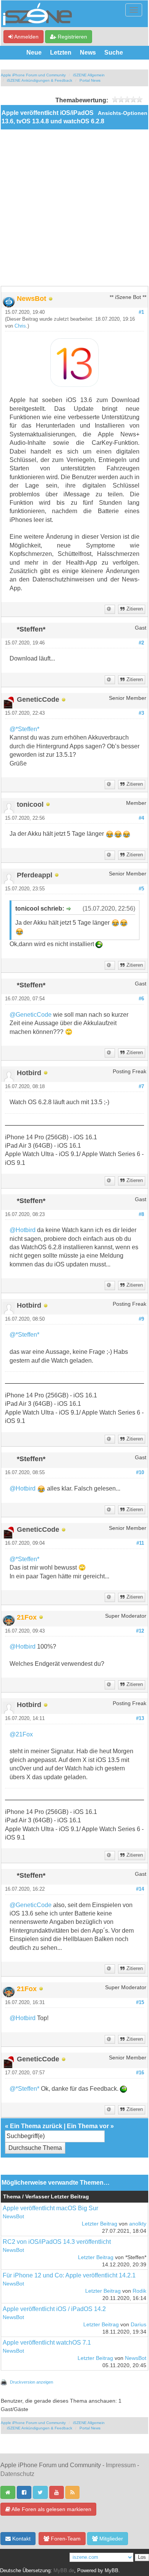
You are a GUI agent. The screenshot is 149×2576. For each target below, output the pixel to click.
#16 (140, 2073)
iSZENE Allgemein (89, 75)
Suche (114, 52)
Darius (138, 2325)
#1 (141, 312)
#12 (140, 1631)
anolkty (138, 2224)
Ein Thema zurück (36, 2126)
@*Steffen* (24, 729)
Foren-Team (65, 2539)
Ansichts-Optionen (123, 113)
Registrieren (72, 37)
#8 (141, 1215)
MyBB (112, 2571)
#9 (141, 1319)
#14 (140, 1889)
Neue (34, 52)
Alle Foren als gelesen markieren (51, 2509)
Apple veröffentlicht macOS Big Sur (50, 2208)
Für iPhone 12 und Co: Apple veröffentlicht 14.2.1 (69, 2275)
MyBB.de (64, 2571)
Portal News (90, 80)
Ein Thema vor (88, 2126)
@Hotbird (23, 1230)
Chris (20, 326)
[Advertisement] (74, 208)
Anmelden (26, 37)
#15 (140, 2003)
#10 (140, 1473)
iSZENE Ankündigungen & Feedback (40, 80)
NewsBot (13, 2217)
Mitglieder (110, 2539)
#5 (141, 889)
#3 (141, 713)
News (88, 52)
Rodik (139, 2291)
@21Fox (21, 1734)
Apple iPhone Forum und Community (33, 75)
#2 (141, 643)
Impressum (121, 2465)
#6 (141, 999)
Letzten (61, 52)
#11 (140, 1543)
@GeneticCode (31, 1015)
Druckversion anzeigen (32, 2382)
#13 (140, 1718)
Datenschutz (17, 2474)
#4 (141, 818)
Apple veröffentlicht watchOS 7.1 (47, 2343)
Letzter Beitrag (100, 2224)
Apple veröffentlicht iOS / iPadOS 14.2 (54, 2309)
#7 (141, 1087)
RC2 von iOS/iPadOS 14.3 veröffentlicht (57, 2242)
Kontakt (21, 2539)
